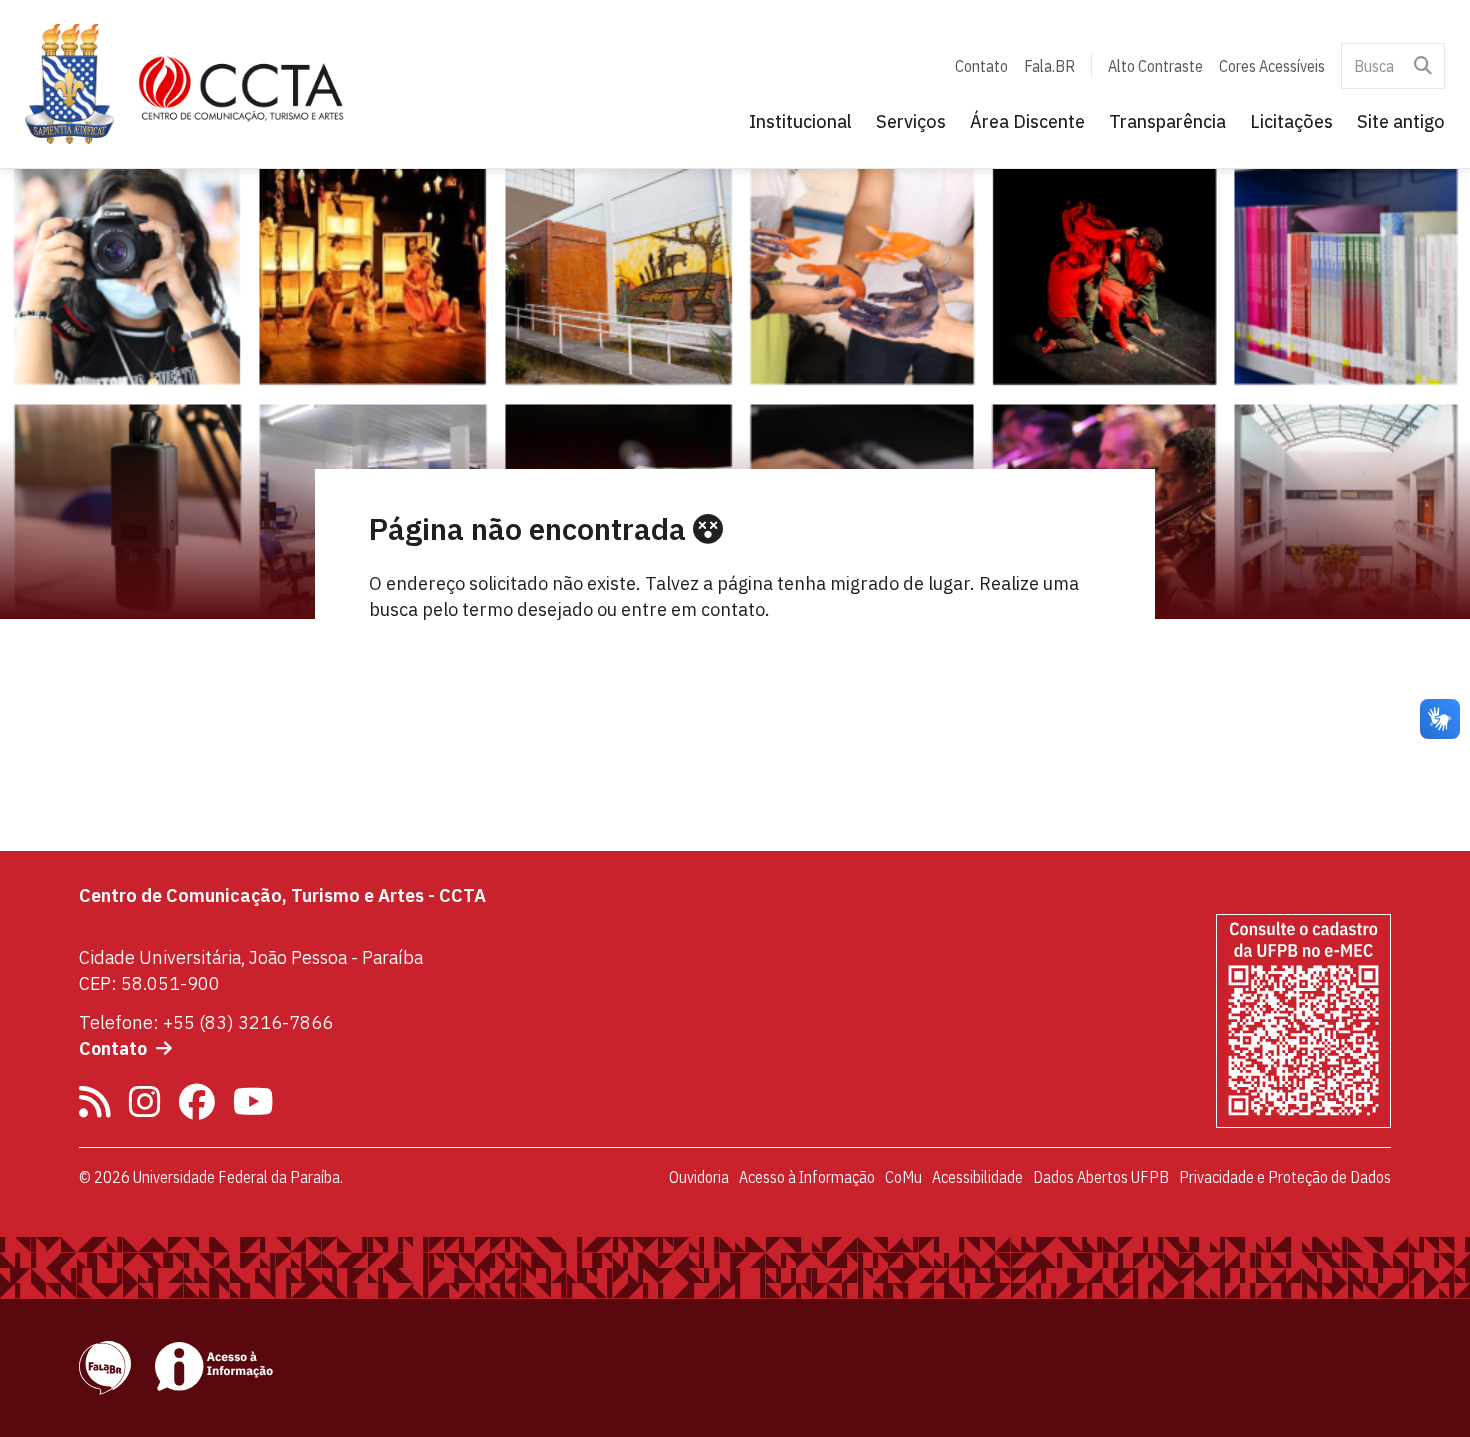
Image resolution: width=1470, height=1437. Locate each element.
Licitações (1291, 121)
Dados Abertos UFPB (1101, 1177)
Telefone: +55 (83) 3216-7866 (206, 1022)
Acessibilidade (977, 1177)
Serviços (911, 121)
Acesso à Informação (807, 1177)
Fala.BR (1049, 66)
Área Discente (1027, 121)
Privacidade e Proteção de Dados (1285, 1177)
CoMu (903, 1177)
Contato (981, 66)
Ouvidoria (699, 1177)
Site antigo (1401, 121)
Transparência (1167, 121)
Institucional (800, 121)
